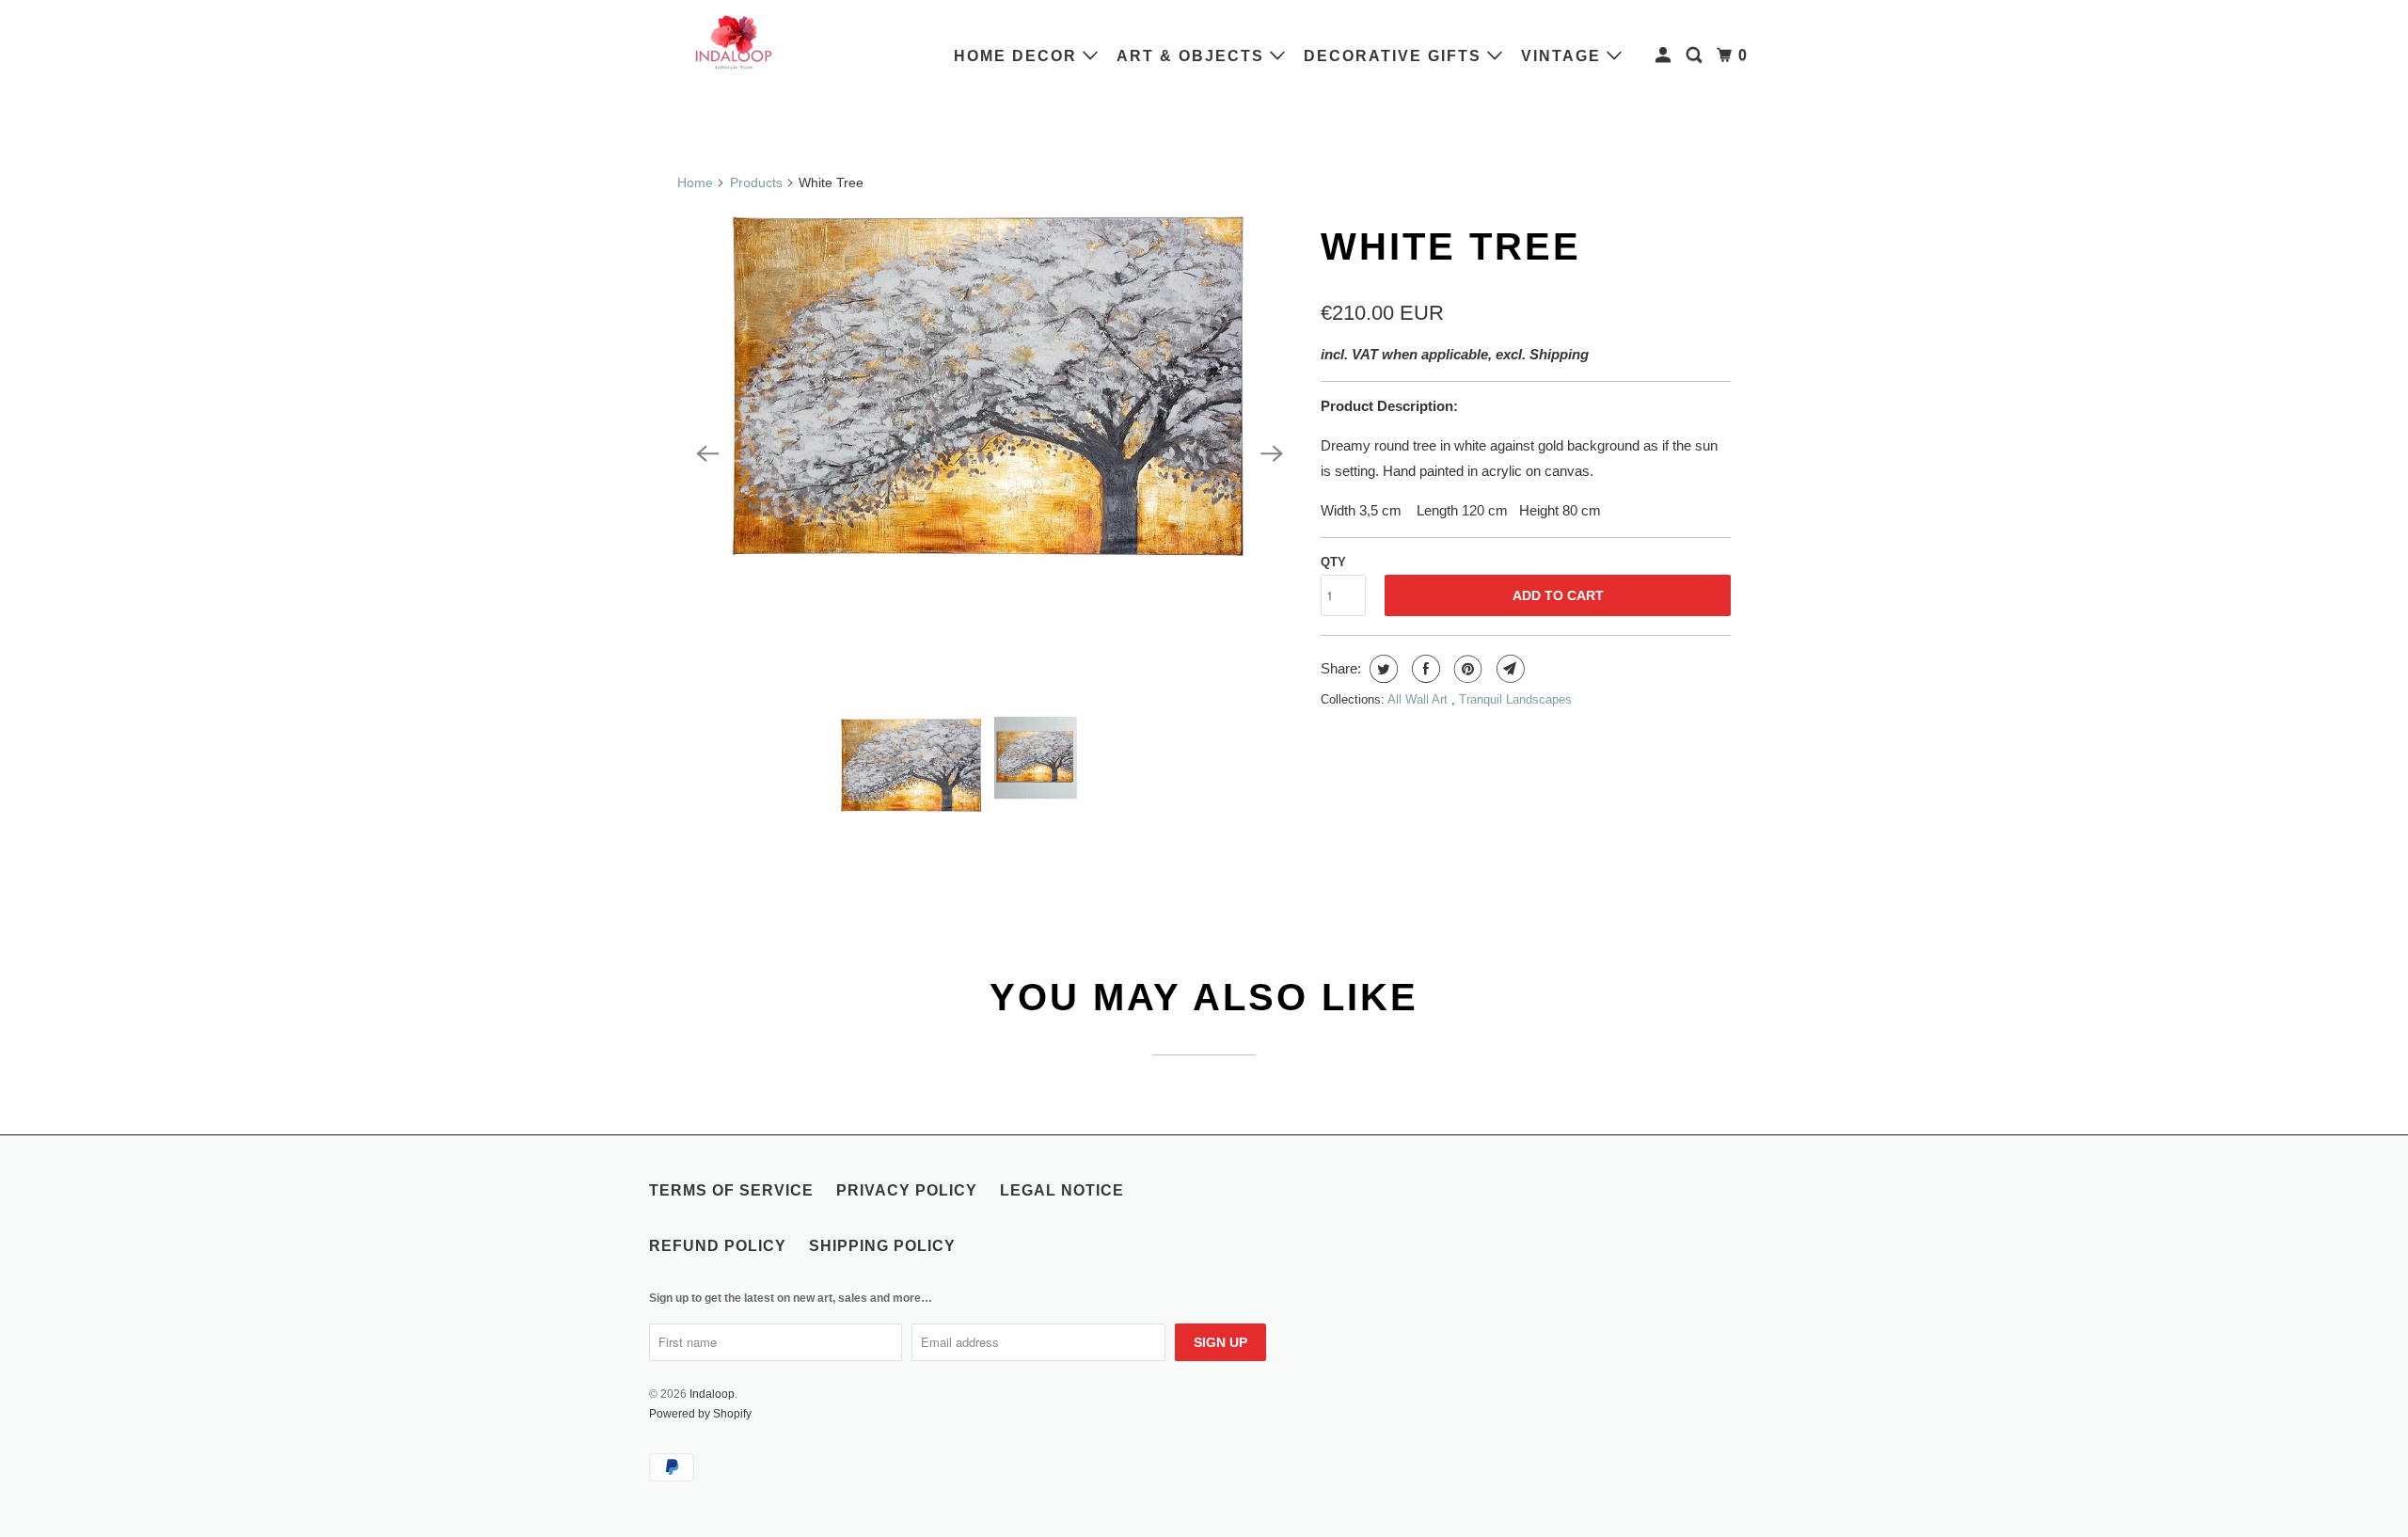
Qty (1333, 562)
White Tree (1451, 246)
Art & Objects (1193, 56)
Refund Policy (718, 1246)
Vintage (1564, 56)
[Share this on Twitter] (1381, 669)
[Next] (1272, 453)
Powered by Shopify (700, 1414)
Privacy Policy (907, 1190)
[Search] (1696, 55)
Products (756, 182)
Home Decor (1018, 56)
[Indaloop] (734, 41)
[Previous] (707, 453)
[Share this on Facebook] (1424, 669)
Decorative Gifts (1395, 56)
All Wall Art (1419, 699)
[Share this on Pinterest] (1466, 669)
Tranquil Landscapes (1515, 699)
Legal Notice (1062, 1190)
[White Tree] (990, 453)
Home (695, 182)
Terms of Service (731, 1190)
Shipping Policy (882, 1246)
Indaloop (712, 1394)
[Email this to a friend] (1508, 669)
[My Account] (1665, 55)
